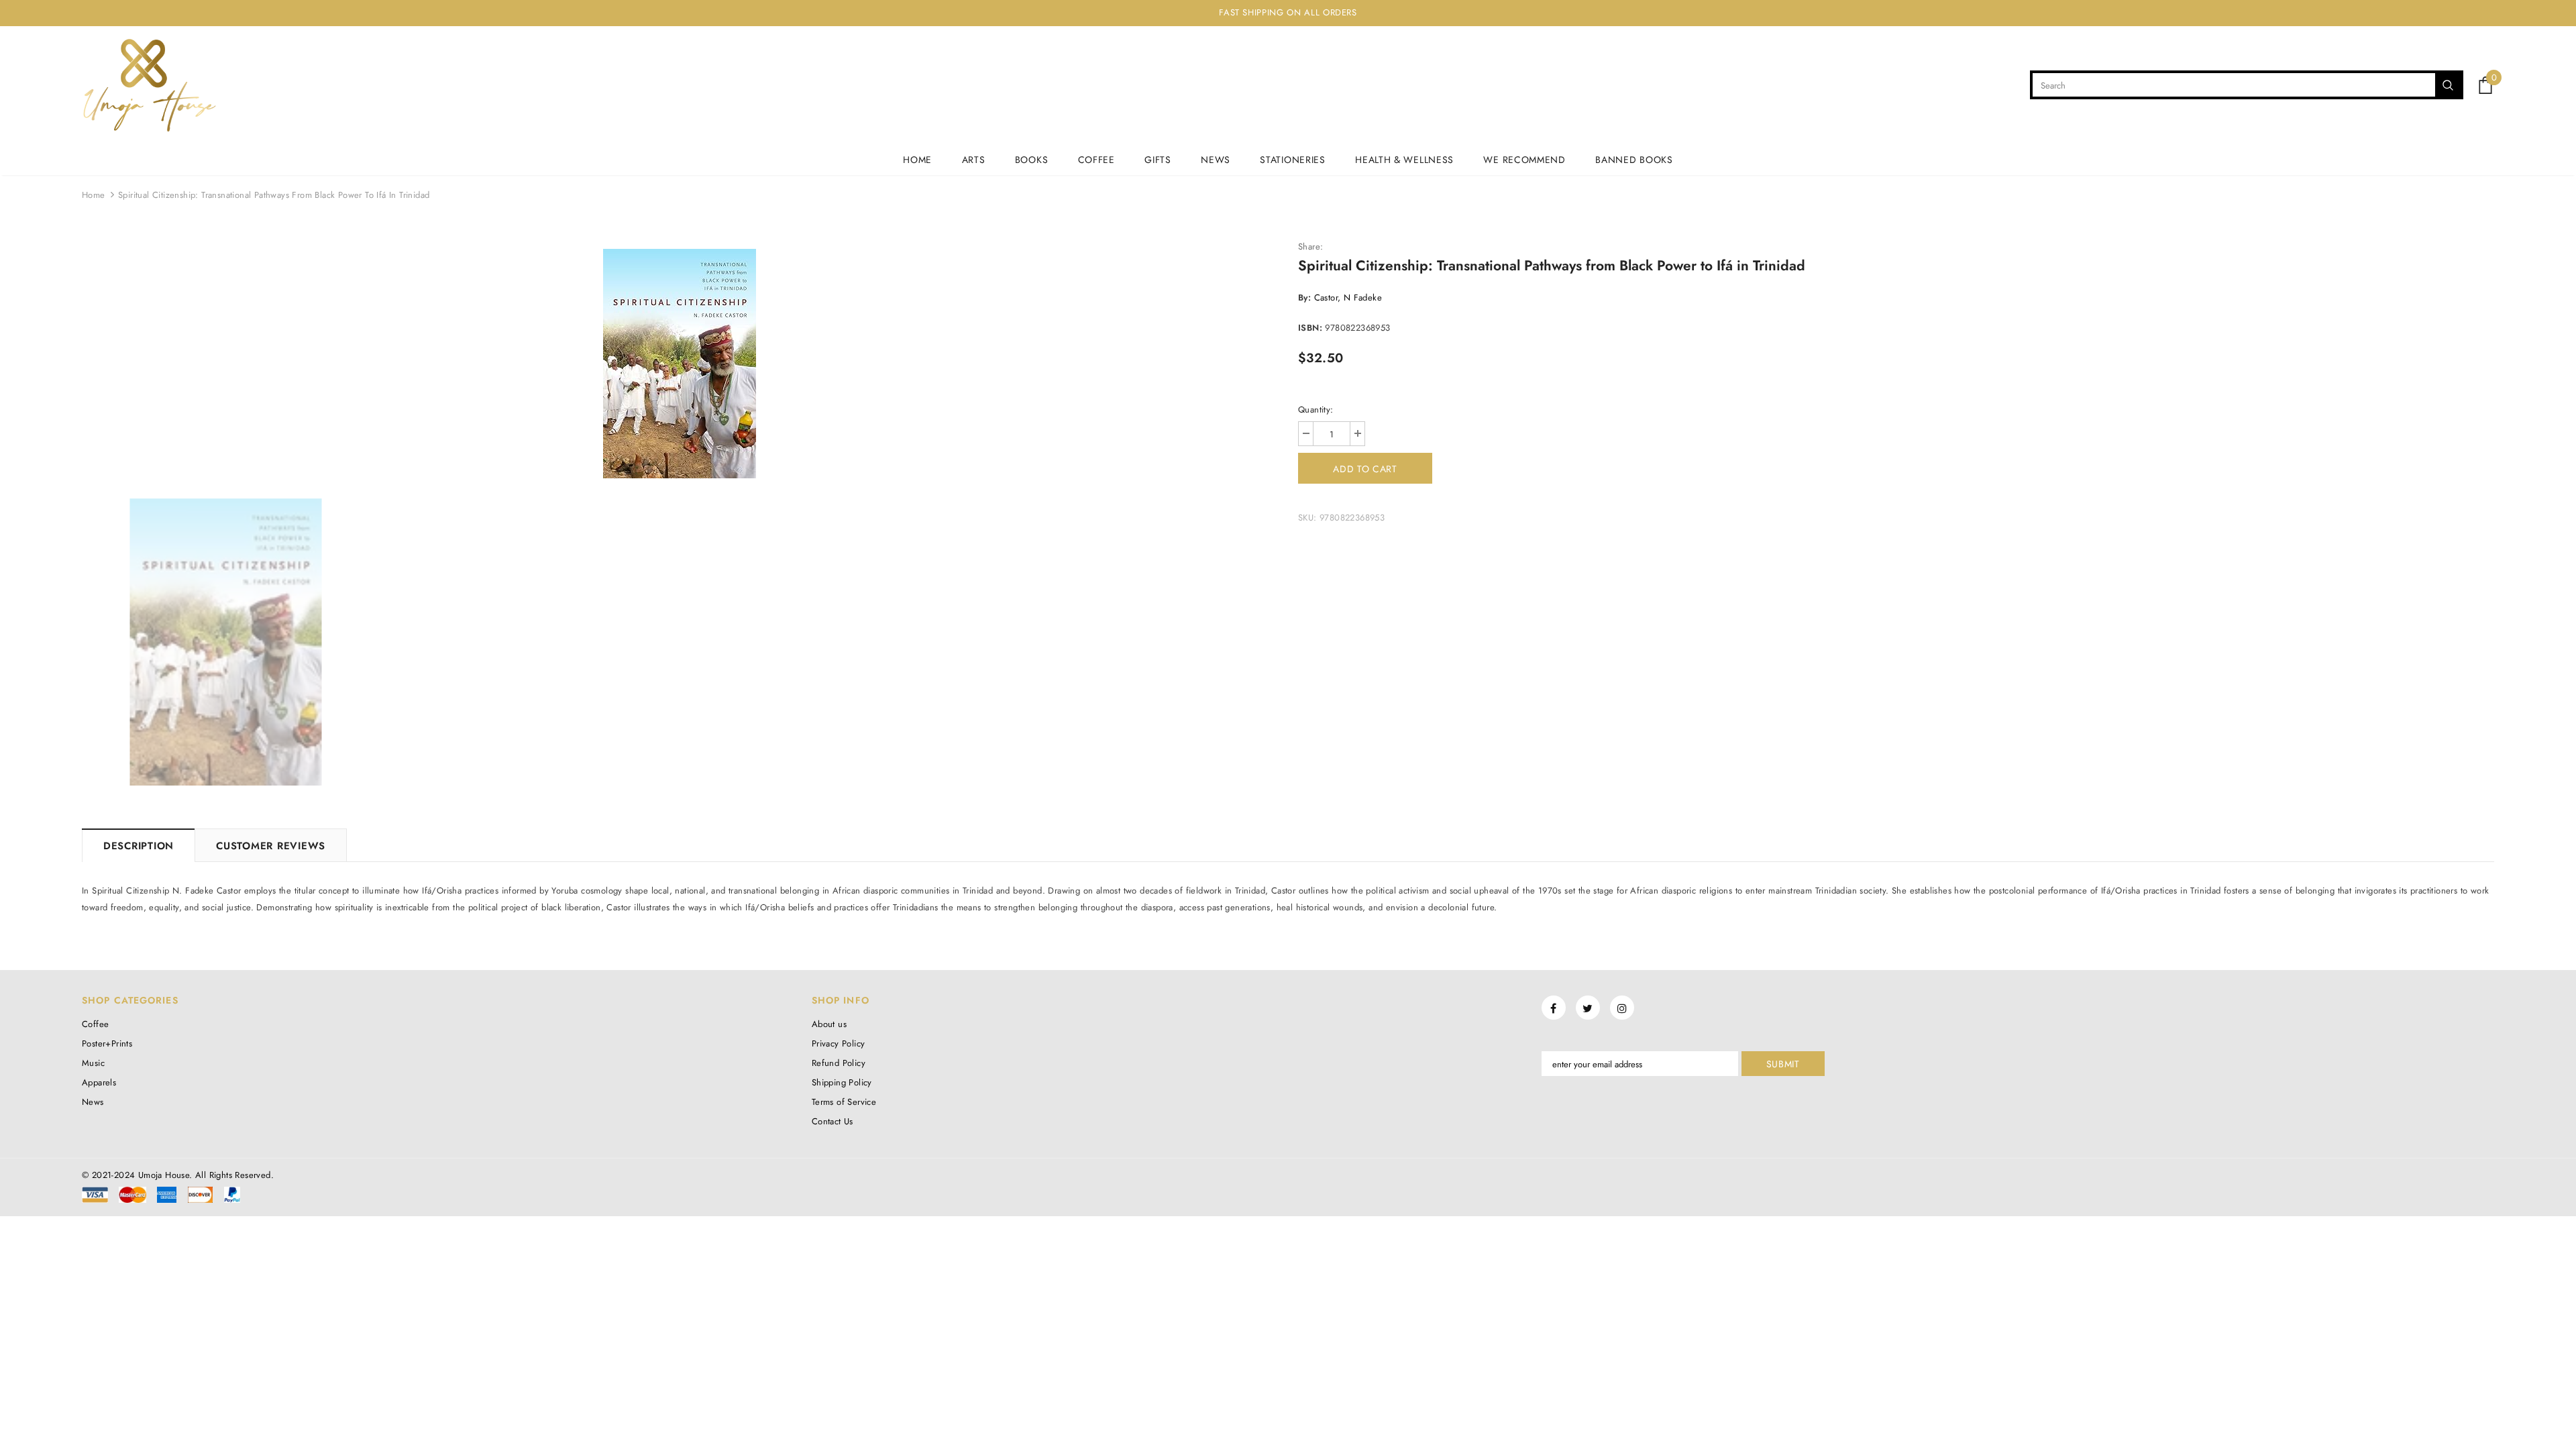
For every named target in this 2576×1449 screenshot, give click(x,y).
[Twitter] (1588, 1008)
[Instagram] (1622, 1008)
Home (94, 195)
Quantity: (1316, 410)
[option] (680, 364)
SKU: (1307, 518)
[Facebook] (1554, 1008)
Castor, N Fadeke (1348, 298)
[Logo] (149, 85)
